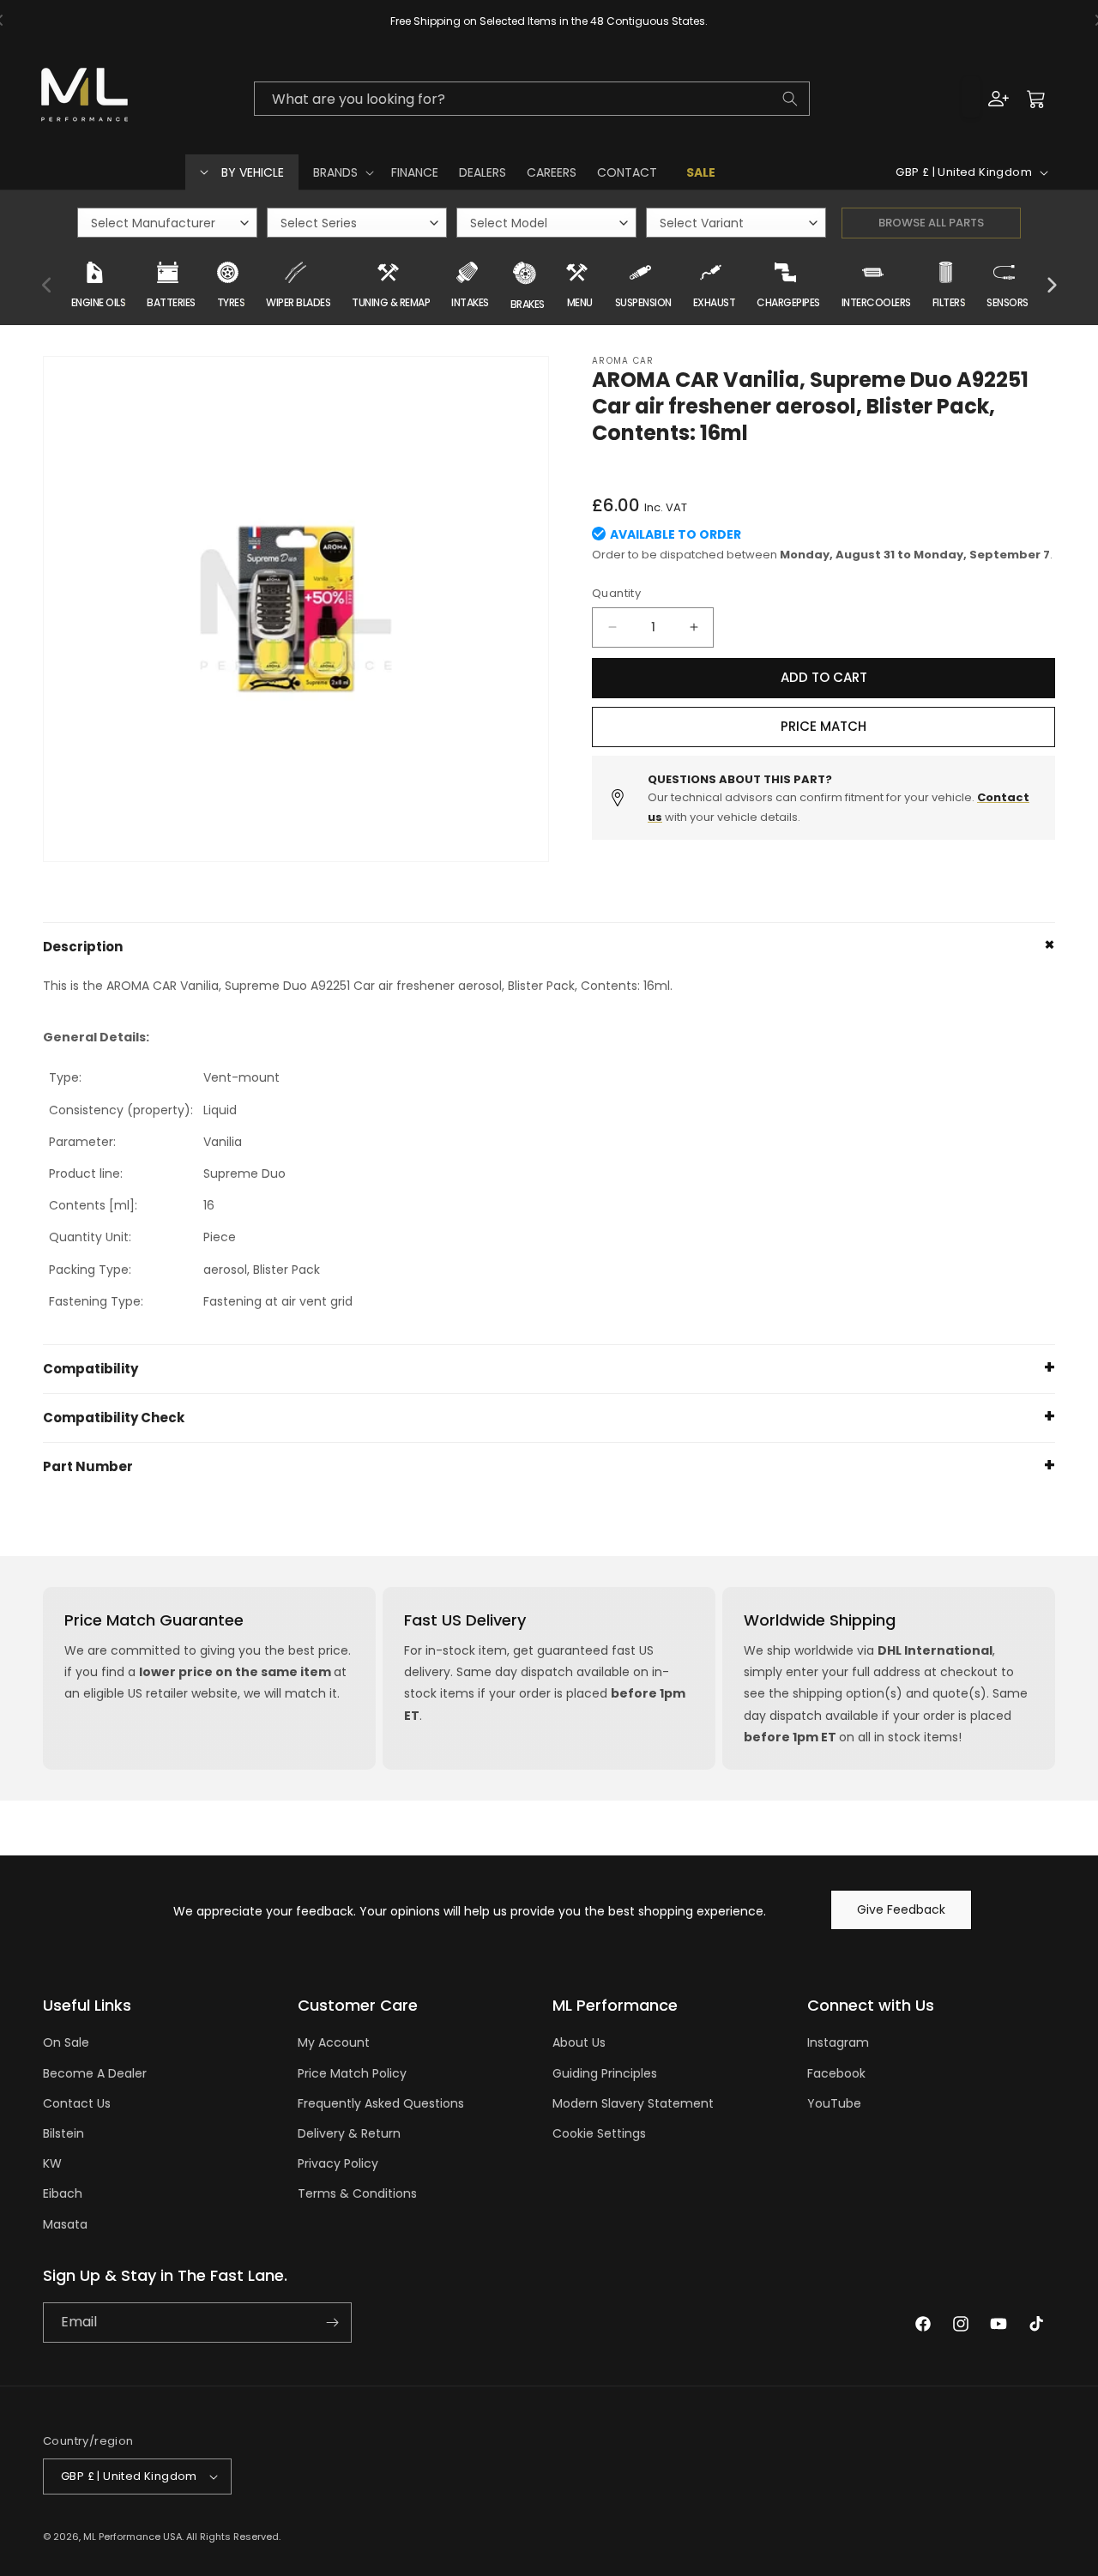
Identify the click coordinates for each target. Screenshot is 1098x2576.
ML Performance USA (133, 2537)
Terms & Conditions (357, 2193)
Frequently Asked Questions (381, 2103)
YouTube (834, 2103)
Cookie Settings (599, 2133)
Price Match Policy (352, 2073)
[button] (342, 172)
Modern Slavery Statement (633, 2103)
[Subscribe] (332, 2323)
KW (52, 2163)
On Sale (66, 2042)
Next (1051, 286)
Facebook (836, 2073)
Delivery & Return (349, 2133)
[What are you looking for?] (790, 99)
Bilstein (63, 2133)
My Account (334, 2042)
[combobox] (532, 99)
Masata (65, 2224)
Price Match (823, 726)
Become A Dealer (95, 2073)
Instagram (838, 2042)
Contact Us (77, 2103)
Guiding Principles (605, 2073)
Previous (47, 286)
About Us (579, 2042)
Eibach (63, 2193)
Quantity (616, 593)
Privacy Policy (338, 2163)
